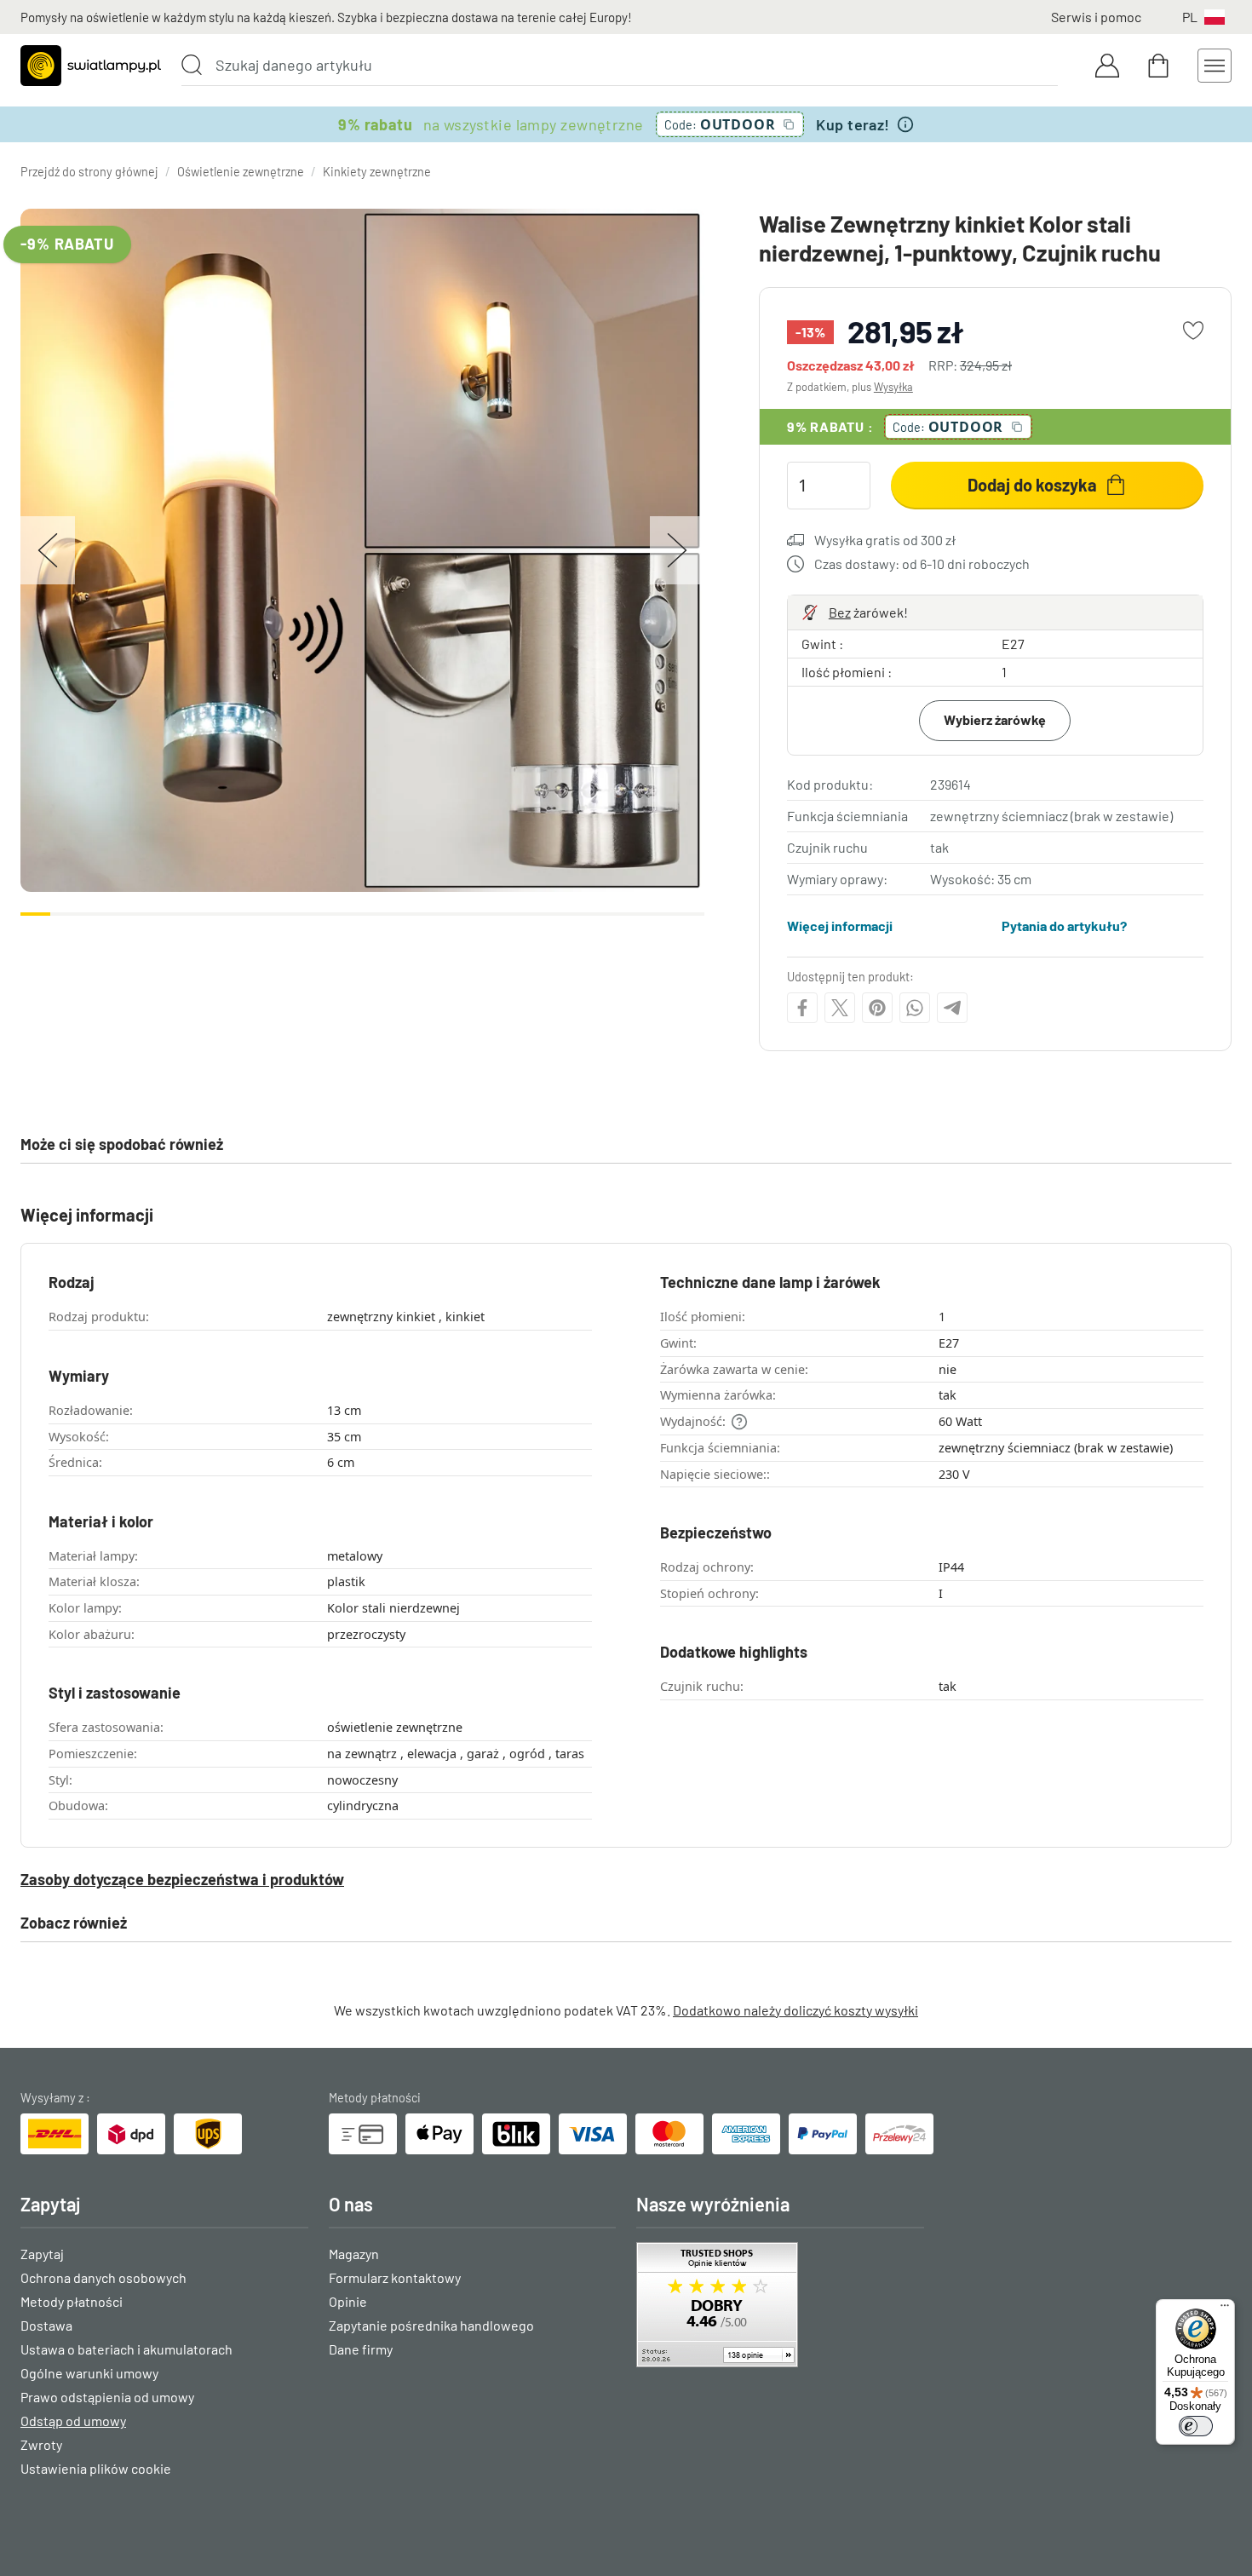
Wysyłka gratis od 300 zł (885, 540)
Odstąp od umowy (73, 2421)
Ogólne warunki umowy (89, 2373)
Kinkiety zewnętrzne (377, 172)
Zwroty (41, 2444)
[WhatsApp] (915, 1008)
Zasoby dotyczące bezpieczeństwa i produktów (182, 1879)
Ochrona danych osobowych (103, 2277)
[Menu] (1225, 2309)
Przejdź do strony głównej (89, 172)
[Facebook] (802, 1008)
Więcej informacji (840, 926)
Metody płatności (72, 2301)
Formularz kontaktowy (395, 2277)
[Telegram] (952, 1008)
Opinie (348, 2301)
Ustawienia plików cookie (96, 2468)
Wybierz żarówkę (995, 719)
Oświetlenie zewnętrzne (241, 172)
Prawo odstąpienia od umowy (107, 2397)
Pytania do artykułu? (1064, 926)
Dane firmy (361, 2349)
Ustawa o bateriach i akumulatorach (126, 2349)
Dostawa (46, 2325)
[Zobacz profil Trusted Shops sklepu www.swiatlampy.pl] (780, 2305)
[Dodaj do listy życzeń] (1193, 331)
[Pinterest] (877, 1008)
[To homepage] (91, 66)
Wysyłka (893, 387)
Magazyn (354, 2254)
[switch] (1196, 2426)
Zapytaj (42, 2254)
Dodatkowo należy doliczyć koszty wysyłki (795, 2010)
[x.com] (840, 1008)
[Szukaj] (192, 65)
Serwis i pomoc (1096, 17)
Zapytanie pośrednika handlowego (431, 2325)
